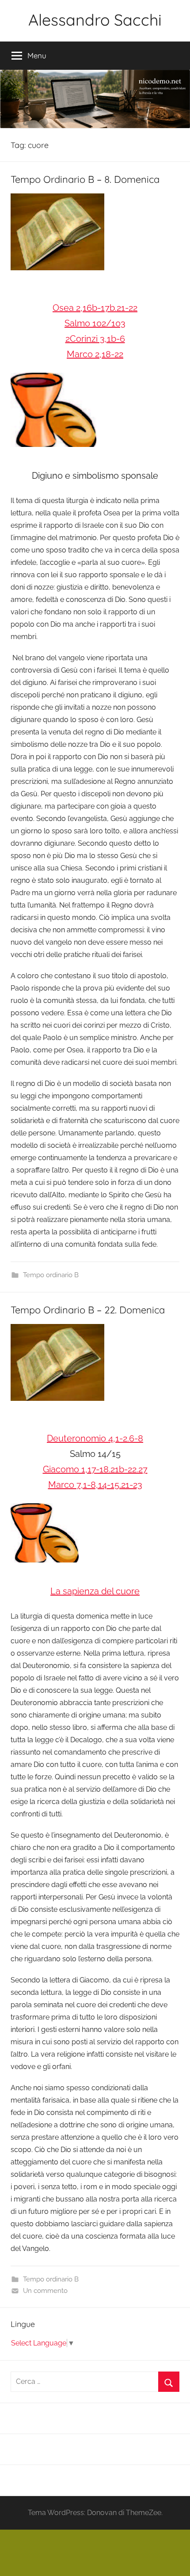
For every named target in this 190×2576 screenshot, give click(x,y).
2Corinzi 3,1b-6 (95, 339)
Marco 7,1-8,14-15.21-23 (95, 1485)
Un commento (45, 2291)
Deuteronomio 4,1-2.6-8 (95, 1438)
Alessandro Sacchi (95, 20)
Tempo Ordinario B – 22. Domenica (88, 1310)
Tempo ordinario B (51, 1275)
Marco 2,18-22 (95, 354)
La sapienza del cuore (95, 1591)
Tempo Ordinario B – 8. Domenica (85, 179)
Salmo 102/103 (95, 323)
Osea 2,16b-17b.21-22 (95, 308)
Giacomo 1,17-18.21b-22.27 (95, 1469)
